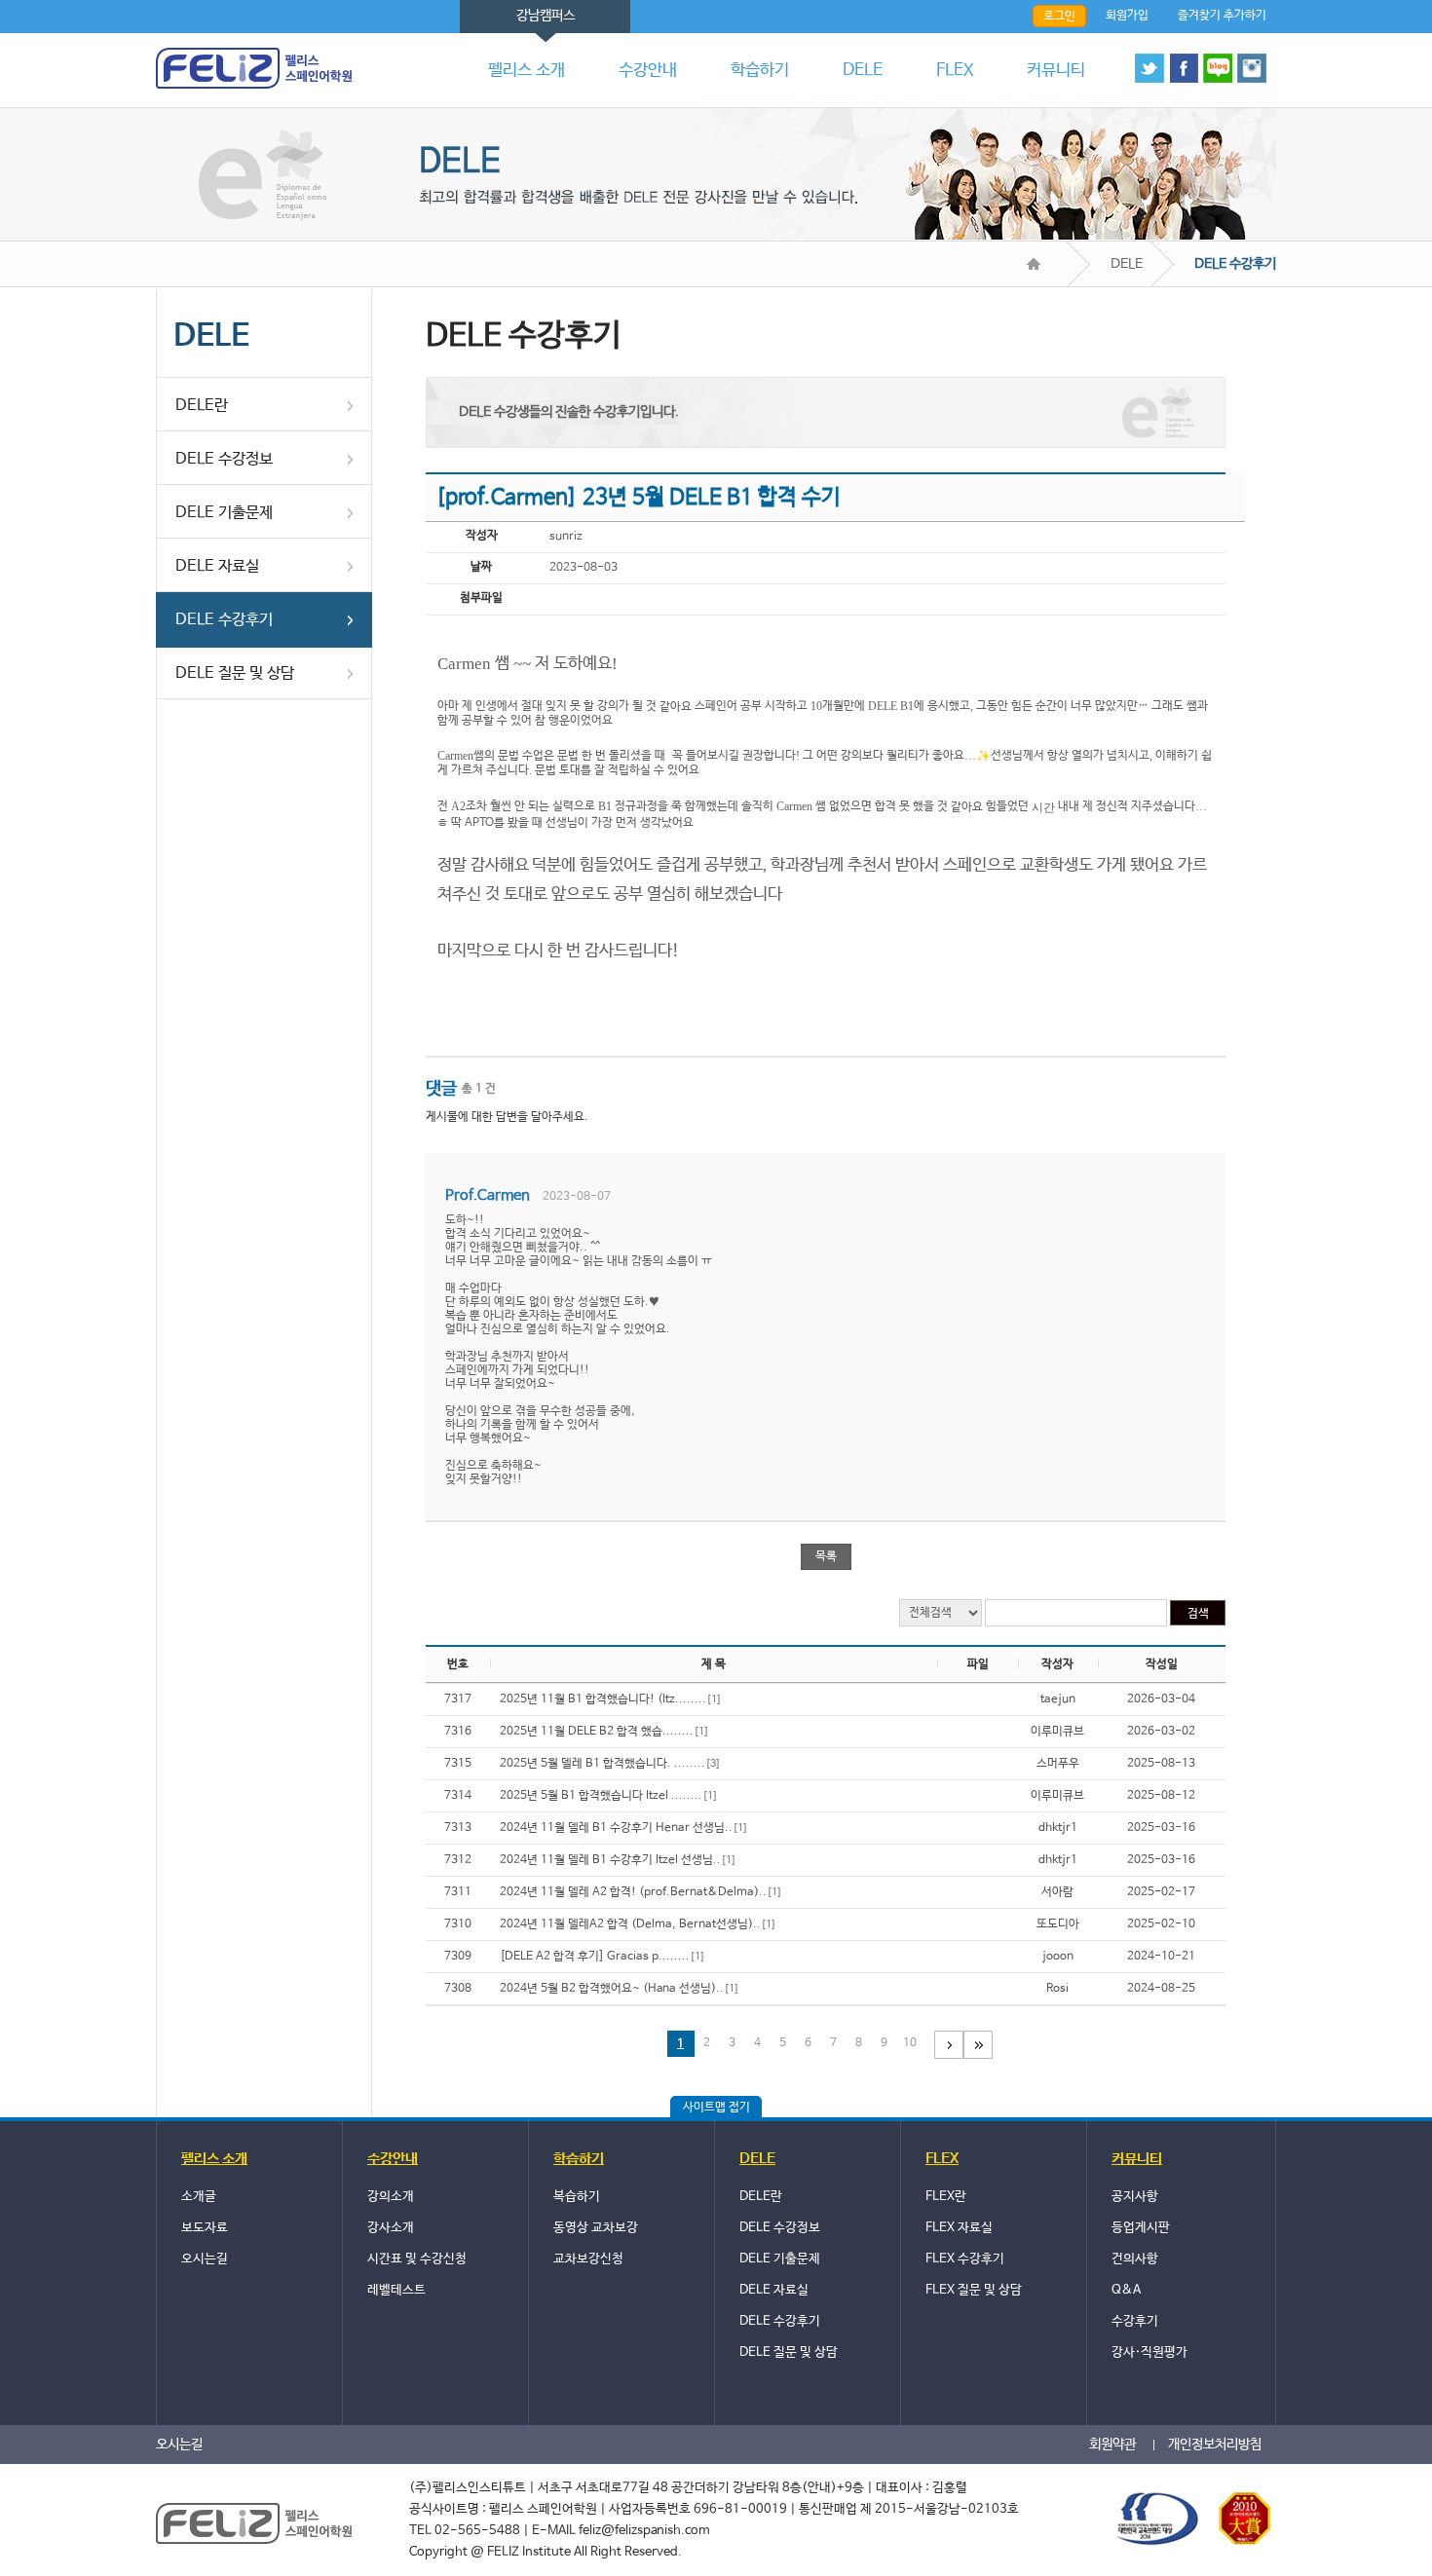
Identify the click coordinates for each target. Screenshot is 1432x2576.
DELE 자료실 (217, 566)
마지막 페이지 (978, 2045)
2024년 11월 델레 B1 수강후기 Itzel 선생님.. (618, 1860)
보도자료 (205, 2228)
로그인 (1059, 17)
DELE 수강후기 (224, 620)
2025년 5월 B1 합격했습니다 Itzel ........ (609, 1796)
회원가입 (1127, 16)
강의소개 (391, 2197)
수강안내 (648, 71)
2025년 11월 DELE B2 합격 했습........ (604, 1732)
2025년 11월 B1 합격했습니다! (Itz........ (611, 1699)
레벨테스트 (396, 2290)
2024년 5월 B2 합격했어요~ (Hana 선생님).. (620, 1989)
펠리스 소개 (527, 71)
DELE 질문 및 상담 (235, 673)
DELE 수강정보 (224, 459)
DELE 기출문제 (224, 513)
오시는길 (205, 2259)
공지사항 (1135, 2197)
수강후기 (1135, 2321)
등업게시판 (1141, 2228)
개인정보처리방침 (1215, 2445)
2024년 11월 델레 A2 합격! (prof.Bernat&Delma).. (641, 1892)
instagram (1252, 68)
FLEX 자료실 (959, 2228)
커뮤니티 (1056, 71)
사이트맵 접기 (716, 2108)
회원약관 (1112, 2445)
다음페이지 (949, 2045)
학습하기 (760, 71)
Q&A (1126, 2290)
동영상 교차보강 (596, 2228)
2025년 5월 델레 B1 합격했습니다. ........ (610, 1764)
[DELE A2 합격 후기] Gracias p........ (603, 1957)
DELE (863, 71)
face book (1184, 68)
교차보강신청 (588, 2259)
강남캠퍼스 (546, 16)
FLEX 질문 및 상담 (974, 2290)
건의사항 (1135, 2259)
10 (910, 2043)
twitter (1149, 68)
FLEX (955, 71)
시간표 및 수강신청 (417, 2259)
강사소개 (391, 2228)
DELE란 (202, 406)
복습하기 (577, 2197)
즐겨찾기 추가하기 (1222, 16)
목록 (826, 1556)
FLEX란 (946, 2197)
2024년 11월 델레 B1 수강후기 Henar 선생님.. (624, 1828)
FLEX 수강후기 (965, 2259)
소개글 (199, 2197)
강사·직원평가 (1149, 2352)
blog (1218, 68)
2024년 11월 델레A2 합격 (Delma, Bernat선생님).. (638, 1924)
